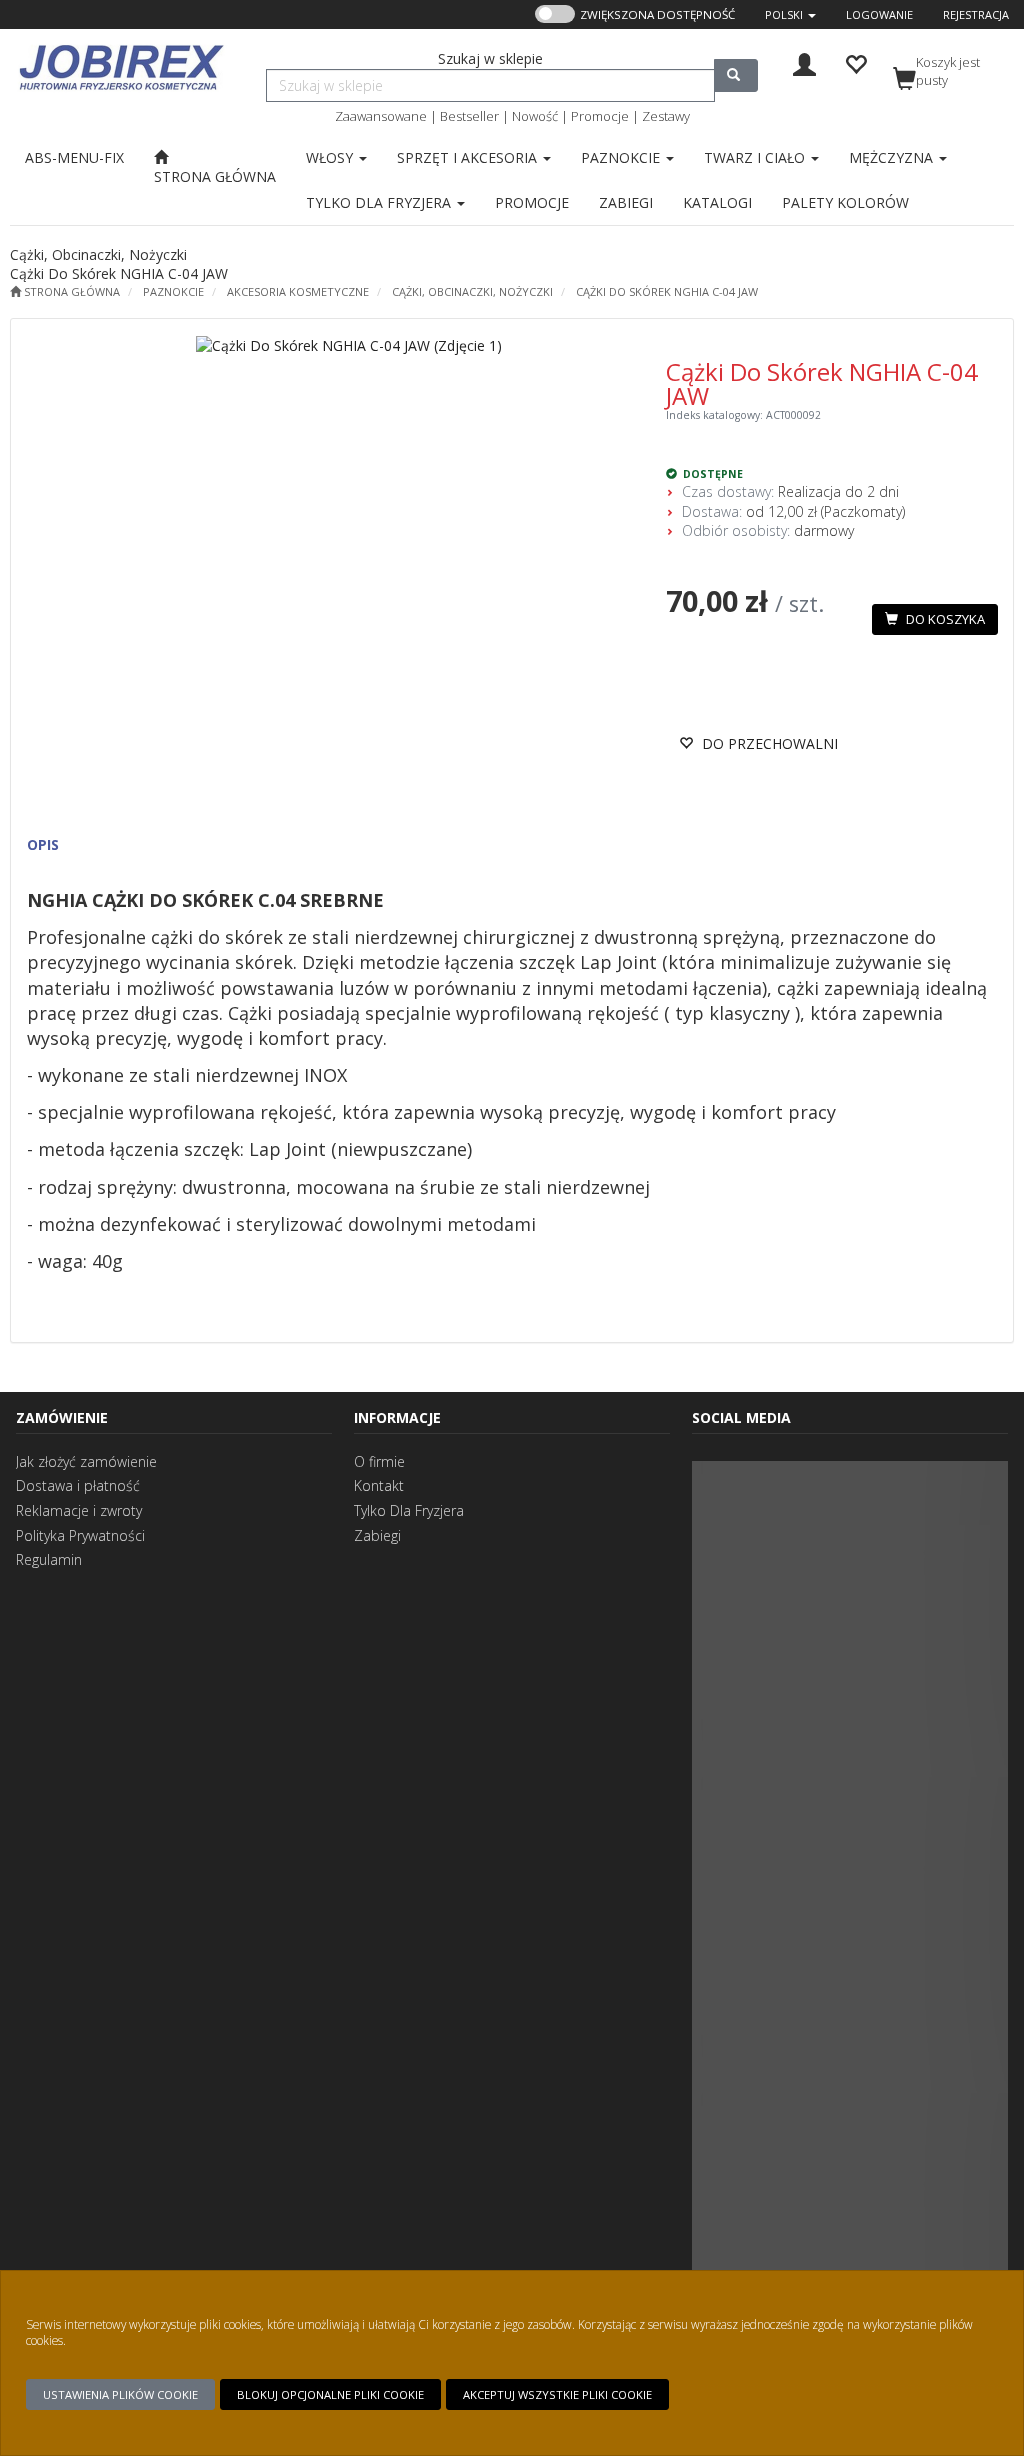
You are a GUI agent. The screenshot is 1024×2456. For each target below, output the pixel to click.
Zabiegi (377, 1535)
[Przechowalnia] (855, 62)
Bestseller (469, 116)
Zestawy (666, 116)
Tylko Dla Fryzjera (409, 1510)
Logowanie (879, 14)
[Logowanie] (804, 62)
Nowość (535, 116)
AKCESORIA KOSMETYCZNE (298, 291)
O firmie (379, 1461)
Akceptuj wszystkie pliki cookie (557, 2394)
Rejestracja (976, 14)
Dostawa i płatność (78, 1485)
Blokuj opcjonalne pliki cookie (330, 2394)
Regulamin (49, 1559)
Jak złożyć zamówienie (86, 1461)
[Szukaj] (736, 75)
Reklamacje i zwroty (79, 1510)
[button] (790, 14)
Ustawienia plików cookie (120, 2394)
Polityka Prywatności (80, 1535)
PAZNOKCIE (173, 291)
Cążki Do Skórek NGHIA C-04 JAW (667, 291)
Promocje (600, 116)
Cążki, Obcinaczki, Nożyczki (472, 291)
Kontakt (379, 1485)
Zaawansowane (381, 116)
